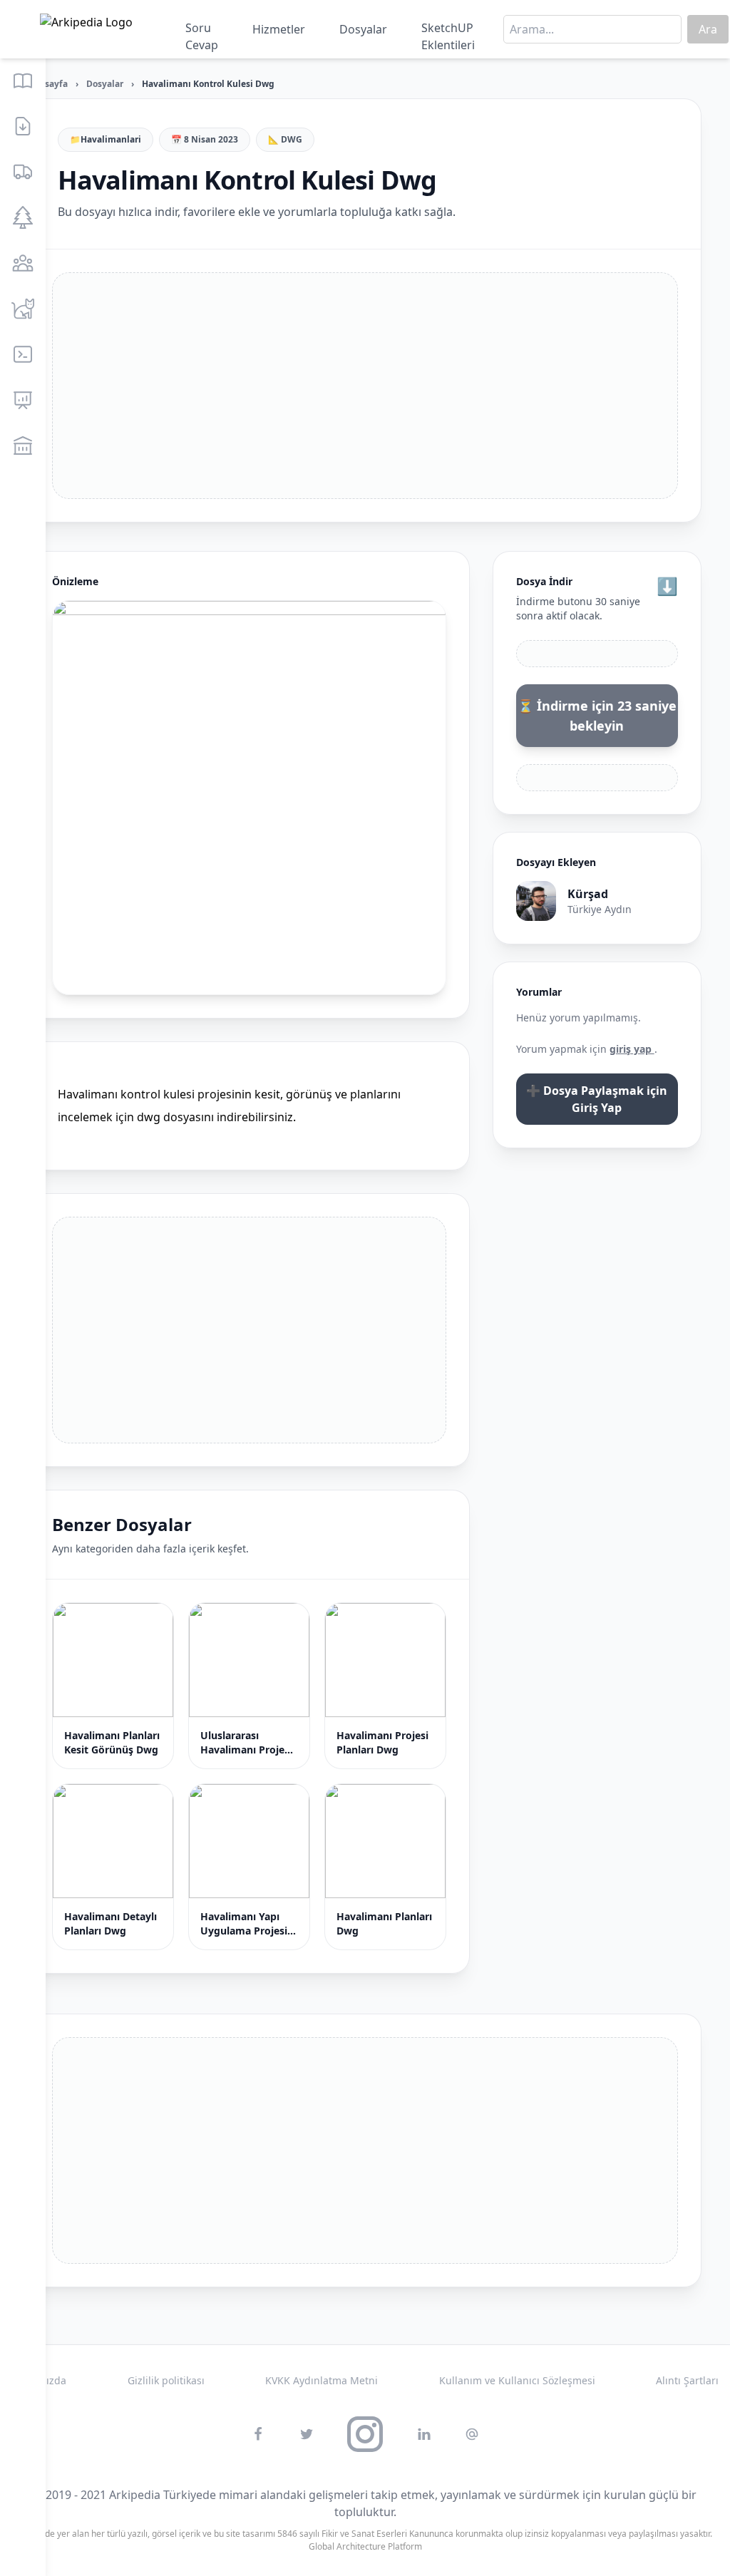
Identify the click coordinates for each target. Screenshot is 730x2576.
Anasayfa (48, 84)
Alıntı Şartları (687, 2380)
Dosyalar (363, 29)
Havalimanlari (111, 140)
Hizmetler (279, 29)
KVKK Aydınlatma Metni (322, 2380)
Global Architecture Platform (365, 2546)
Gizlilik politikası (166, 2380)
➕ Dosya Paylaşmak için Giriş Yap (597, 1099)
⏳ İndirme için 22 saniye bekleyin (597, 716)
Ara (708, 29)
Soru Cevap (202, 32)
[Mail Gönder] (472, 2434)
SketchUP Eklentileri (448, 32)
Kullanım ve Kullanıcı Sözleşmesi (517, 2380)
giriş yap (632, 1049)
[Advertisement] (365, 386)
